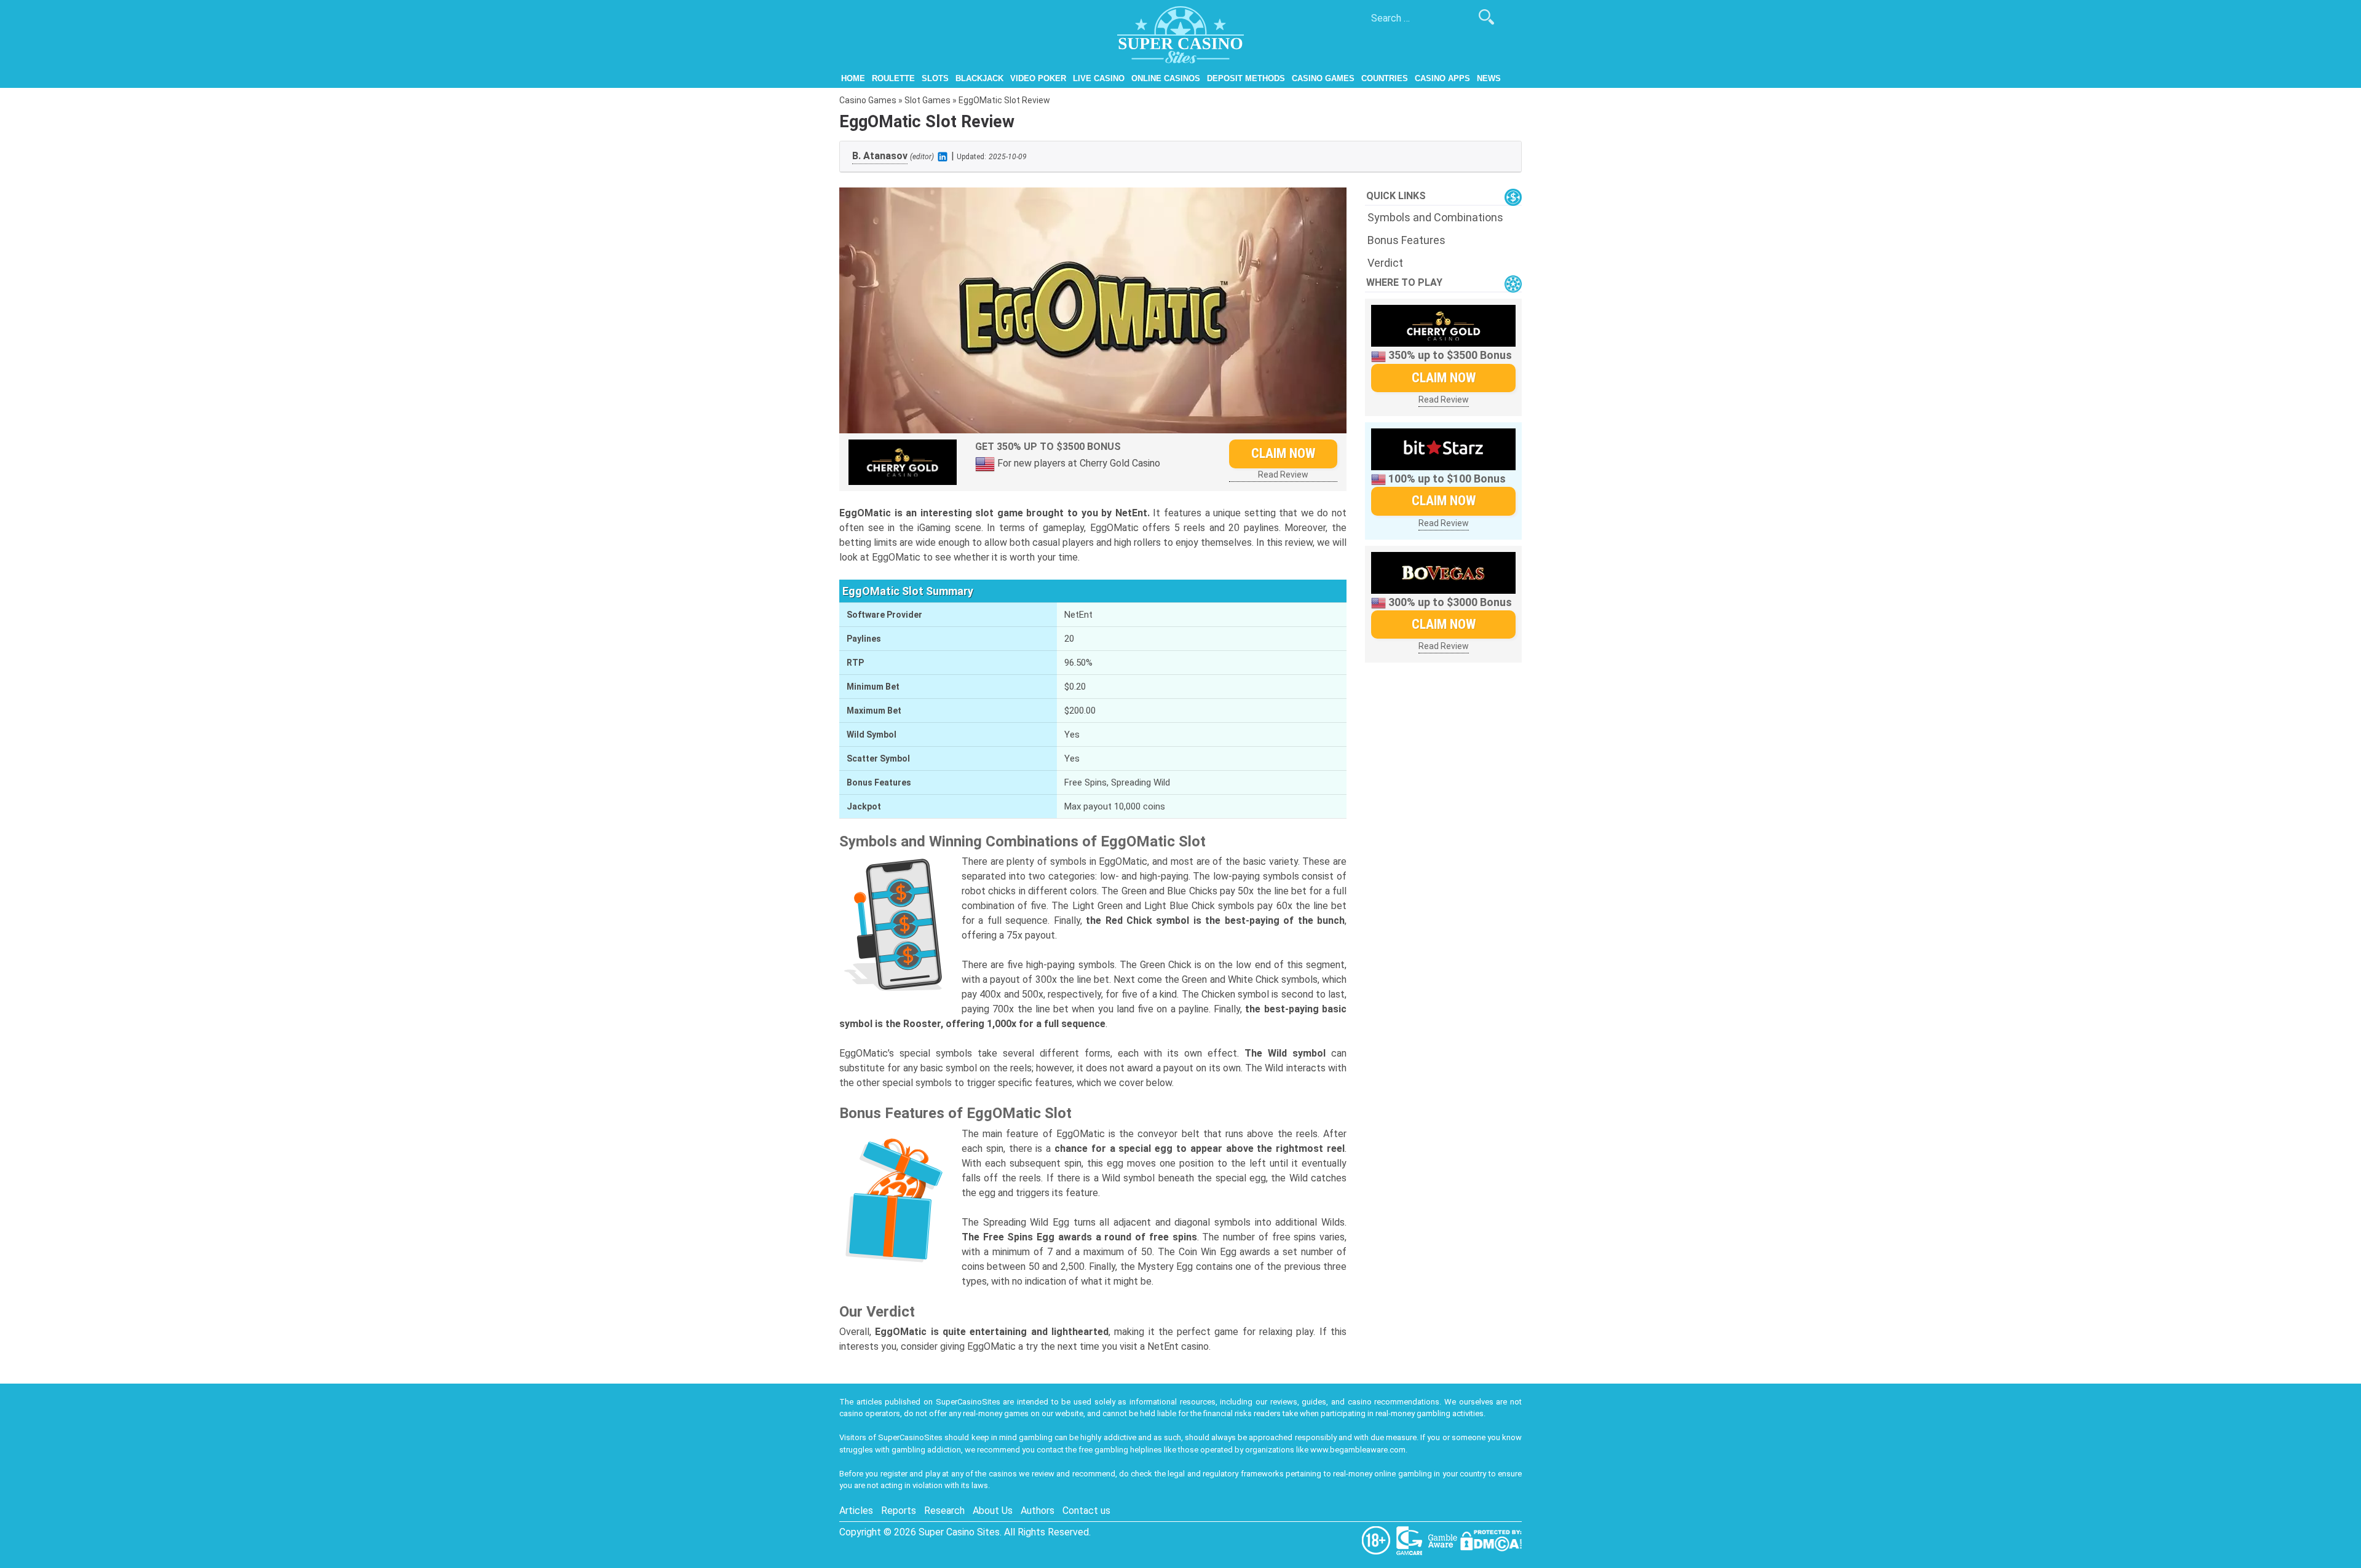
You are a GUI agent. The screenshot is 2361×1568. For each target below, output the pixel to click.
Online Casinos (1166, 78)
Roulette (893, 78)
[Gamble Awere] (1444, 1540)
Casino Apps (1442, 78)
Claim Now (1283, 453)
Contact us (1086, 1511)
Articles (856, 1511)
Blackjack (979, 78)
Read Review (1283, 475)
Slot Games (927, 100)
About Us (993, 1511)
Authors (1038, 1511)
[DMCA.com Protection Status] (1491, 1540)
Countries (1385, 78)
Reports (899, 1511)
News (1489, 78)
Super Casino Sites (959, 1532)
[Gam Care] (1410, 1540)
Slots (935, 78)
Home (853, 78)
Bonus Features (1406, 240)
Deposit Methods (1246, 78)
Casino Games (1323, 78)
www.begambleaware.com (1358, 1450)
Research (944, 1511)
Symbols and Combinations (1435, 217)
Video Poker (1038, 78)
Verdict (1385, 263)
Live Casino (1099, 78)
